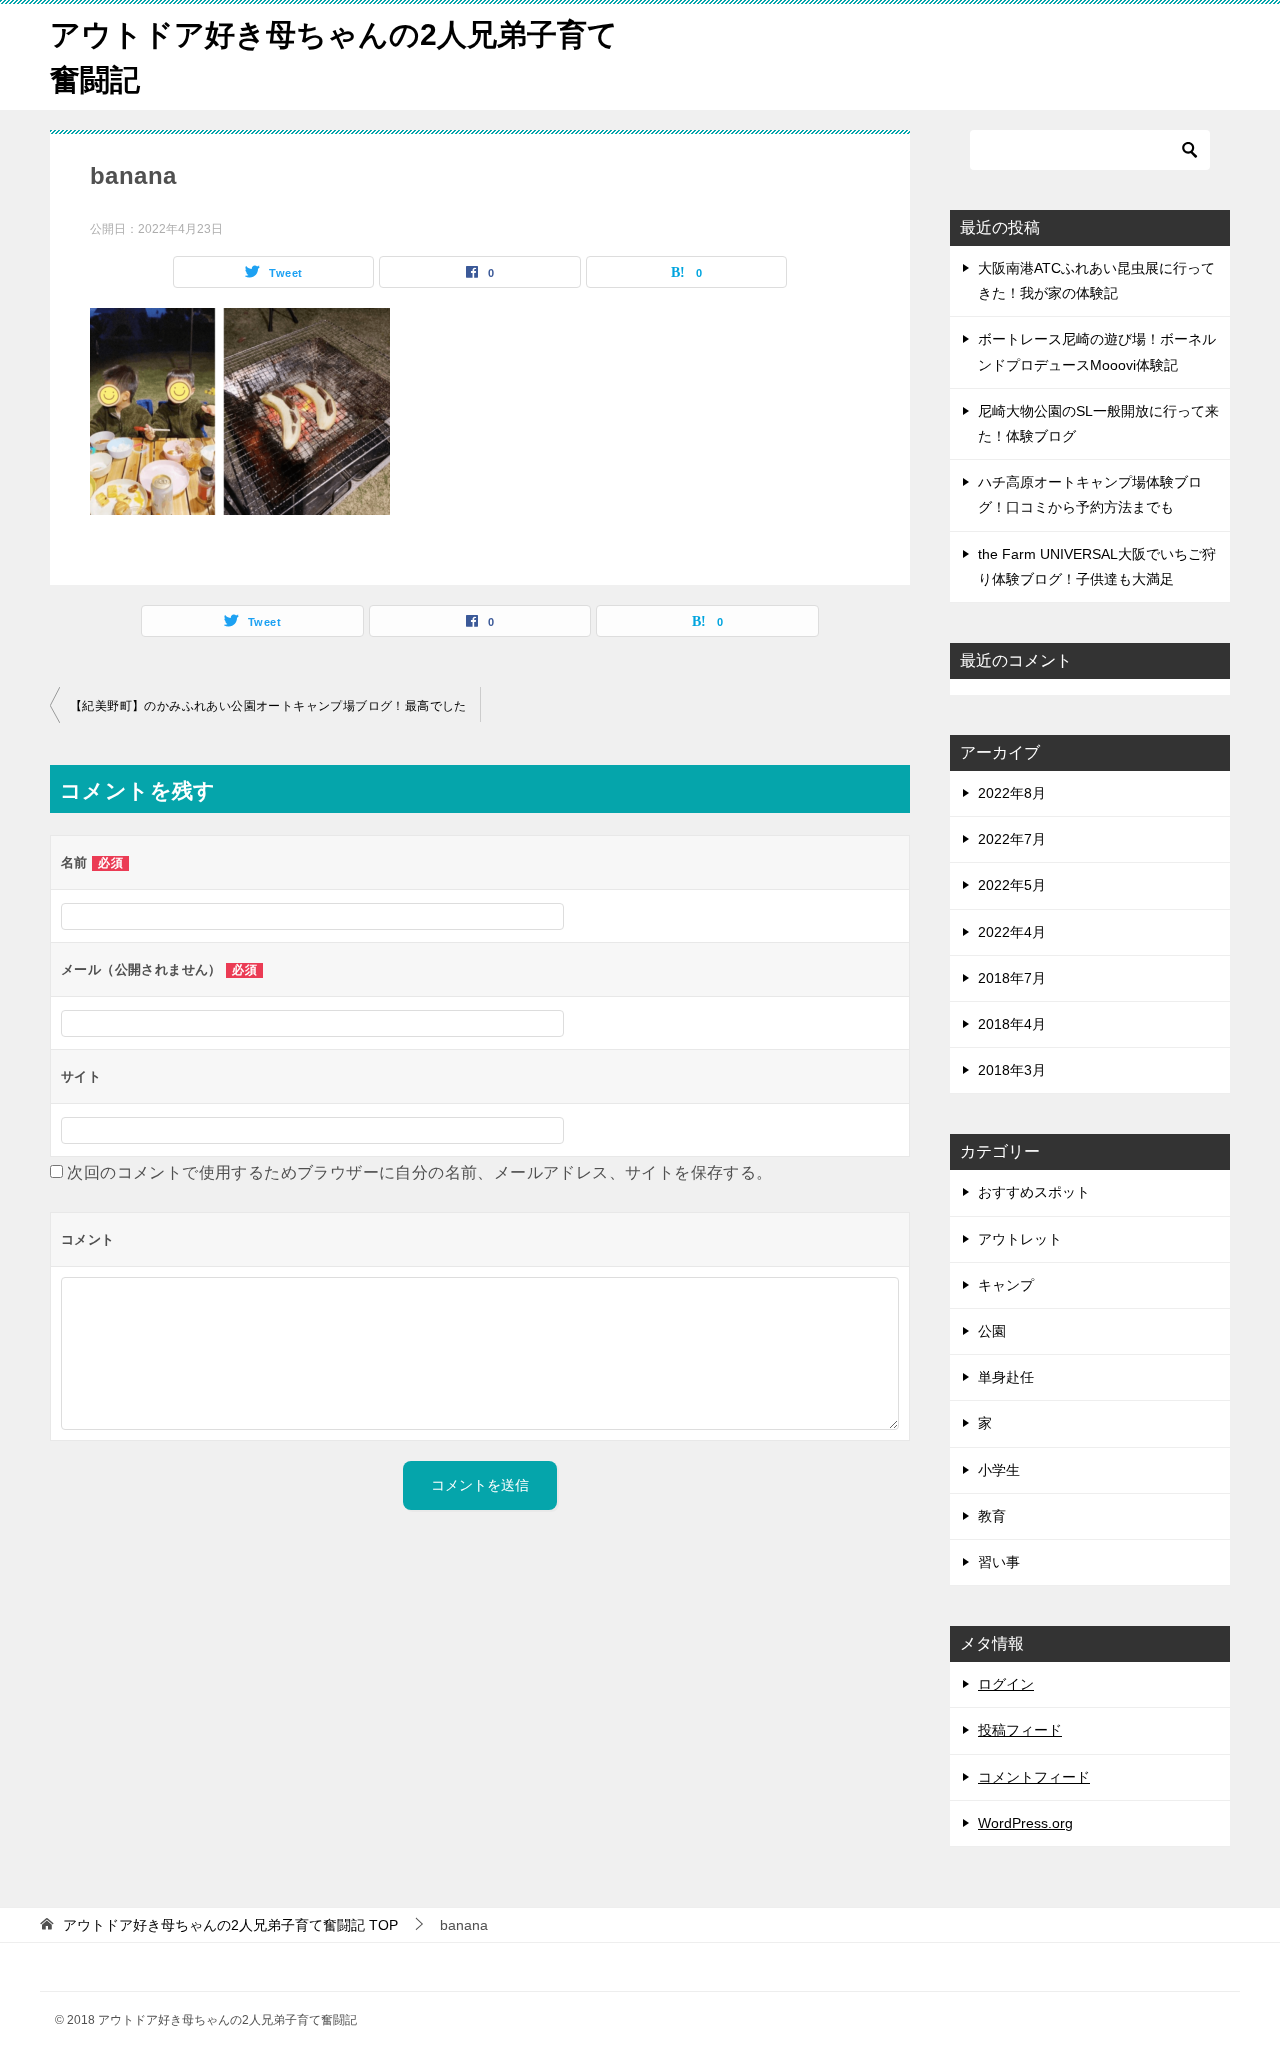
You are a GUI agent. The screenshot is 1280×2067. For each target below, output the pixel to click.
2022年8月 (1012, 793)
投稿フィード (1020, 1730)
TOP (230, 1925)
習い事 (999, 1562)
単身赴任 (1006, 1377)
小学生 (999, 1470)
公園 (992, 1331)
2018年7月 (1012, 978)
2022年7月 (1012, 839)
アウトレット (1020, 1239)
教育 (992, 1516)
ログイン (1006, 1684)
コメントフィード (1034, 1777)
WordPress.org (1025, 1823)
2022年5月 (1012, 885)
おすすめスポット (1034, 1192)
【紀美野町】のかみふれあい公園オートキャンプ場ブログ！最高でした (268, 706)
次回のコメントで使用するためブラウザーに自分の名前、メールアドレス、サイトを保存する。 (419, 1172)
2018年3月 (1012, 1070)
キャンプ (1006, 1285)
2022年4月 (1012, 932)
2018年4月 (1012, 1024)
